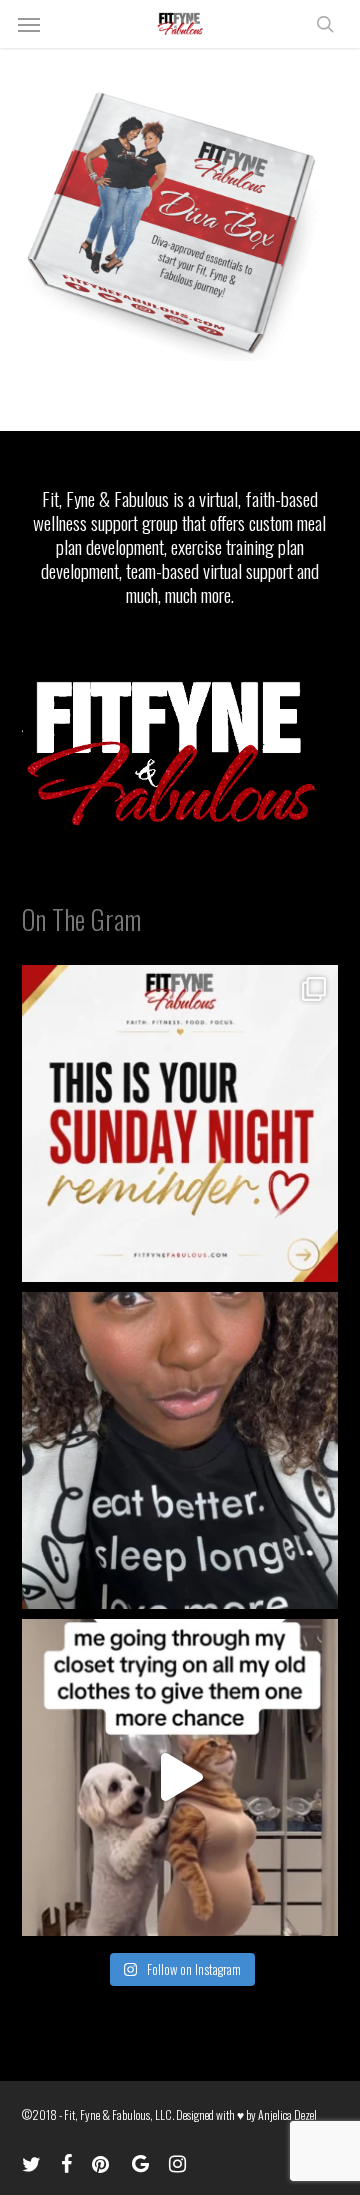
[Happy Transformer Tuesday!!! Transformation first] (180, 1450)
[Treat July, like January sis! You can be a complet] (180, 1777)
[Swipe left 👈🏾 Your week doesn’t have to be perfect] (180, 1123)
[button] (29, 24)
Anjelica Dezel (287, 2114)
